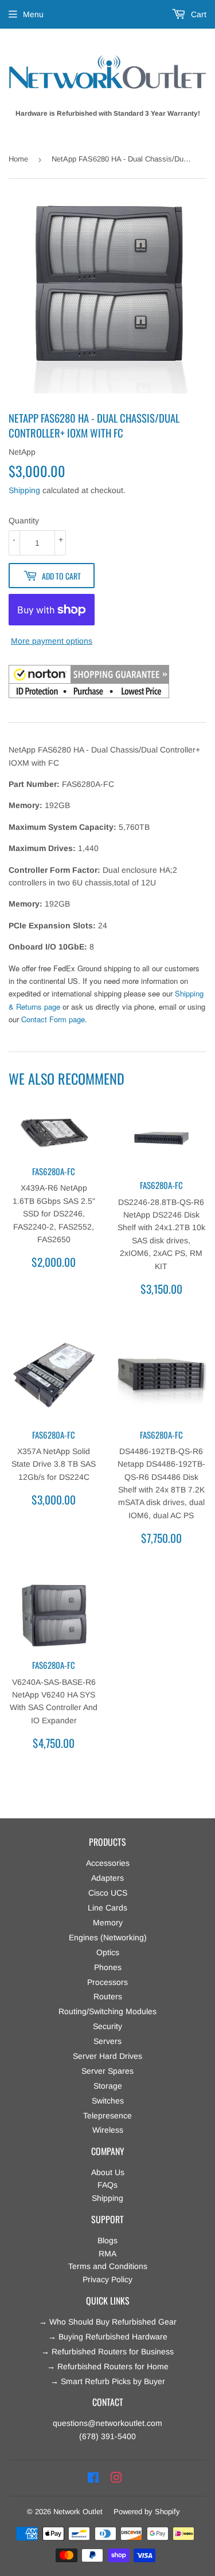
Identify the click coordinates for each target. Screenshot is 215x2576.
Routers (108, 1996)
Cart (198, 14)
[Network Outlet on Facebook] (93, 2478)
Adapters (107, 1878)
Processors (107, 1982)
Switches (108, 2101)
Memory (108, 1923)
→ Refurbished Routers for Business (107, 2352)
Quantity (24, 521)
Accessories (108, 1863)
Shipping (24, 490)
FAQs (107, 2185)
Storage (108, 2086)
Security (107, 2026)
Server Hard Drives (107, 2056)
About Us (108, 2172)
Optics (108, 1952)
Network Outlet (78, 2512)
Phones (108, 1967)
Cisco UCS (108, 1893)
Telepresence (107, 2116)
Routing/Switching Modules (107, 2011)
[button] (89, 683)
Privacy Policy (107, 2279)
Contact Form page (53, 1019)
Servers (107, 2041)
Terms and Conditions (108, 2266)
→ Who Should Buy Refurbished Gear (108, 2322)
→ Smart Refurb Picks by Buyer (108, 2381)
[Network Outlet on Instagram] (116, 2478)
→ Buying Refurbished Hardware (108, 2337)
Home (18, 159)
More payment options (52, 641)
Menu (33, 14)
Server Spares (107, 2071)
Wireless (108, 2130)
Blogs (107, 2240)
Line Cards (107, 1908)
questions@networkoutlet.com (107, 2423)
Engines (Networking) (108, 1937)
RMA (107, 2254)
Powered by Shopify (147, 2512)
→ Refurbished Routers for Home (108, 2366)
